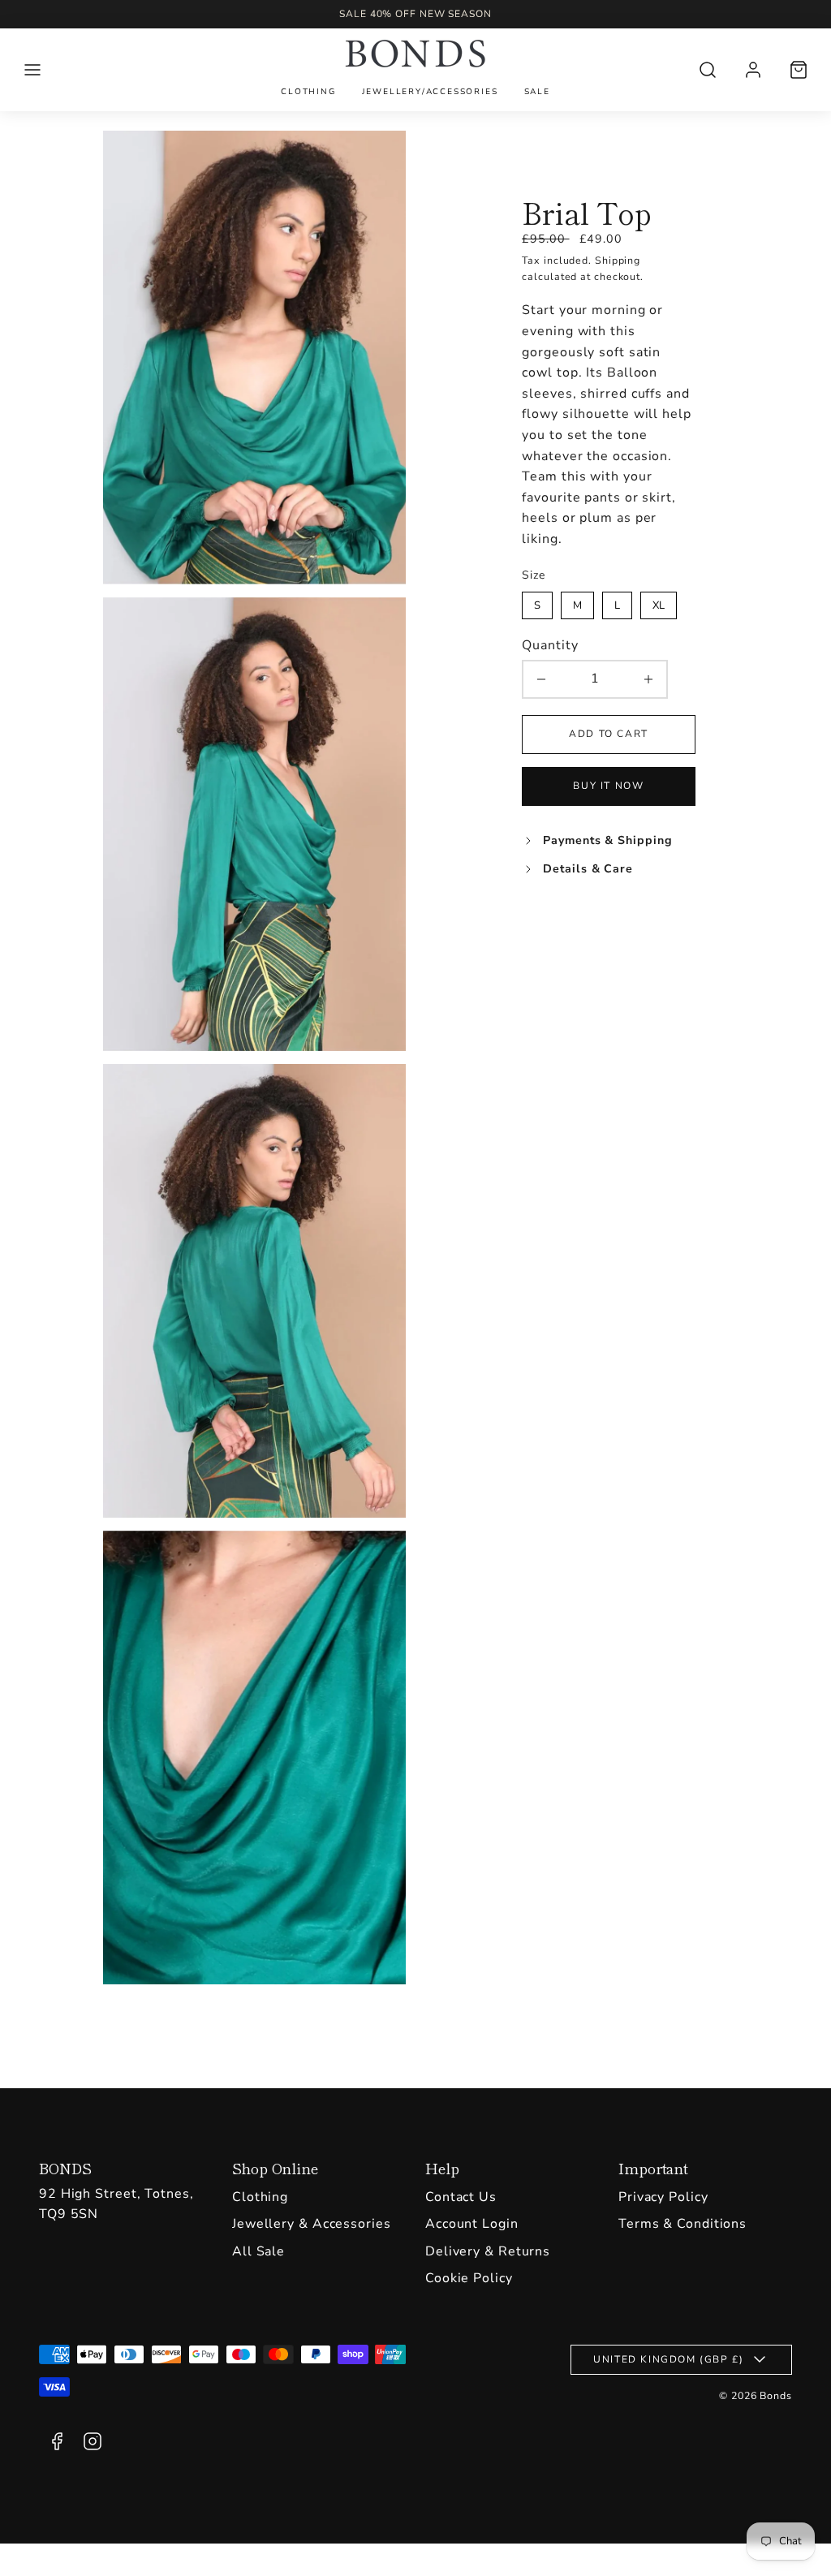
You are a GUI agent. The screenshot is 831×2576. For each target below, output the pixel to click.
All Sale (258, 2251)
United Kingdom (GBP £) (668, 2359)
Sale (537, 92)
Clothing (308, 92)
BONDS (65, 2168)
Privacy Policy (663, 2197)
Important (653, 2168)
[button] (32, 70)
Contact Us (461, 2197)
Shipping (618, 260)
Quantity (550, 645)
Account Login (472, 2224)
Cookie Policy (469, 2278)
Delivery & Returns (488, 2251)
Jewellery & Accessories (312, 2224)
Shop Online (275, 2168)
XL (659, 602)
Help (442, 2168)
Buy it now (608, 786)
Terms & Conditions (682, 2224)
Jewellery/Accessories (430, 92)
